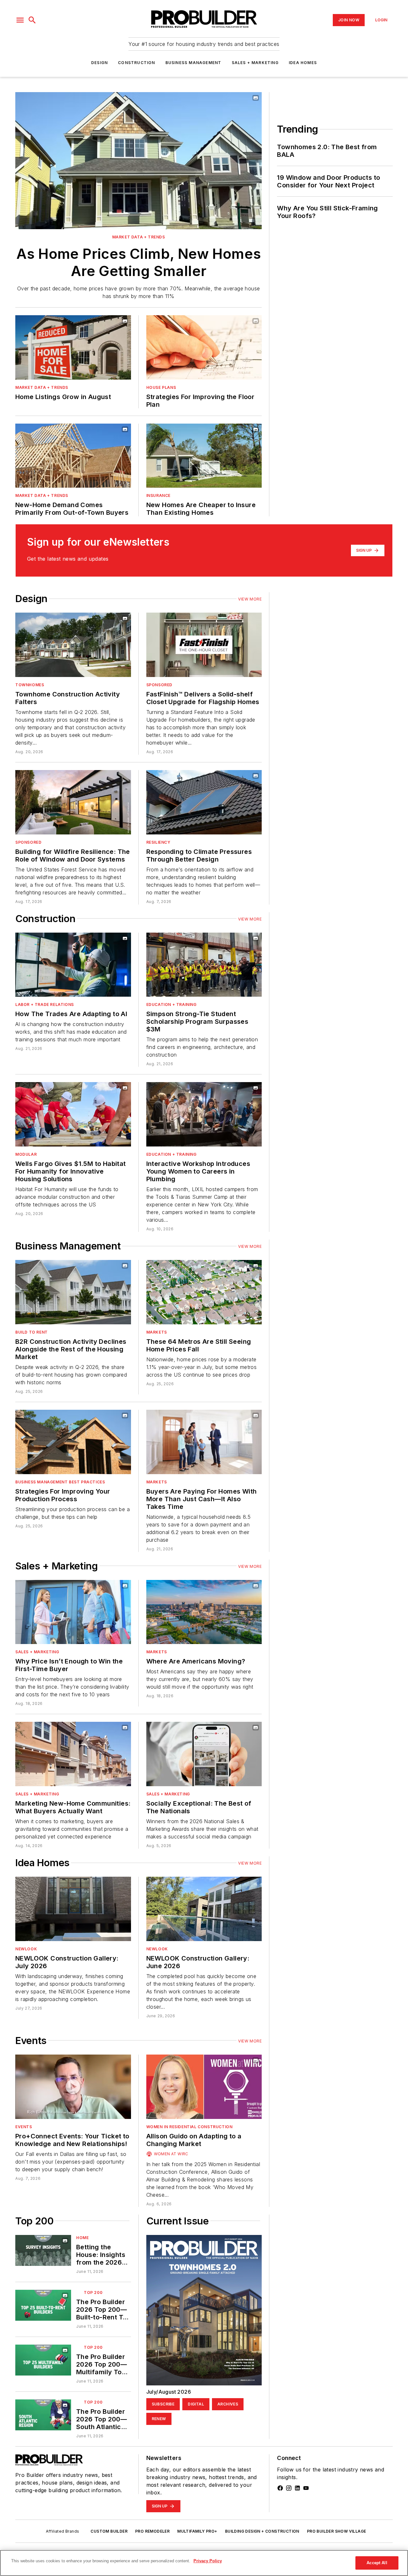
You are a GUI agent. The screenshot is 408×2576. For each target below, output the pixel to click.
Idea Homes (303, 63)
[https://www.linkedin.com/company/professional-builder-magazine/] (297, 2488)
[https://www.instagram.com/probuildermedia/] (289, 2488)
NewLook (26, 1949)
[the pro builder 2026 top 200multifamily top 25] (43, 2360)
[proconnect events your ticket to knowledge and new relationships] (73, 2087)
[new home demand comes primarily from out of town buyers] (73, 456)
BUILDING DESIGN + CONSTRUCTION (262, 2531)
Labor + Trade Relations (45, 1004)
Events (24, 2127)
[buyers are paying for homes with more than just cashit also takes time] (204, 1442)
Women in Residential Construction (189, 2127)
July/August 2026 (169, 2392)
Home (82, 2238)
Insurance (158, 495)
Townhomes (30, 685)
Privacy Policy (208, 2561)
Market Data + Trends (139, 237)
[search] (32, 20)
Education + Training (171, 1004)
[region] (204, 2563)
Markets (157, 1332)
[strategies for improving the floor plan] (204, 347)
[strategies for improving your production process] (73, 1442)
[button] (20, 20)
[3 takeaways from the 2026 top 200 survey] (43, 2250)
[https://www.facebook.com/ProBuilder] (280, 2488)
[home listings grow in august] (73, 347)
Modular (26, 1154)
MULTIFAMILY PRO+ (197, 2531)
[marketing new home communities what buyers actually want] (73, 1754)
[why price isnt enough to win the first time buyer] (73, 1612)
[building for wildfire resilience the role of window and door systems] (73, 802)
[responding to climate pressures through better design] (204, 802)
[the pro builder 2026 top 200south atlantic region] (43, 2415)
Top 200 (93, 2292)
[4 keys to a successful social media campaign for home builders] (204, 1754)
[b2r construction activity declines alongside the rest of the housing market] (73, 1292)
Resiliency (158, 842)
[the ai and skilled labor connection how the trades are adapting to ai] (73, 965)
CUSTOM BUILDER (109, 2531)
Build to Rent (32, 1332)
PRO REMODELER (152, 2531)
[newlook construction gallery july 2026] (73, 1909)
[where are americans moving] (204, 1612)
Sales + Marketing (255, 63)
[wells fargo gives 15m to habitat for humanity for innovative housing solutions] (73, 1114)
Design (99, 63)
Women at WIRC (171, 2154)
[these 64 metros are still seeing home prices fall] (204, 1292)
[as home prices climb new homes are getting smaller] (138, 161)
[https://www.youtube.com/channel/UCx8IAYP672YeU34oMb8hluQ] (306, 2488)
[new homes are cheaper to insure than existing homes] (204, 456)
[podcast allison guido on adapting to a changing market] (204, 2087)
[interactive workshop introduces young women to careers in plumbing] (204, 1114)
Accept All (377, 2563)
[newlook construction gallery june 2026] (204, 1909)
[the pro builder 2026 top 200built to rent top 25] (43, 2305)
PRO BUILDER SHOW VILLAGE (337, 2531)
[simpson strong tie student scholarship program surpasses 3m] (204, 965)
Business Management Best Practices (60, 1482)
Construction (136, 63)
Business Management (193, 63)
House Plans (161, 387)
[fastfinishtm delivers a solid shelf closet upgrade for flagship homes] (204, 645)
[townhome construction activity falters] (73, 645)
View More (250, 599)
